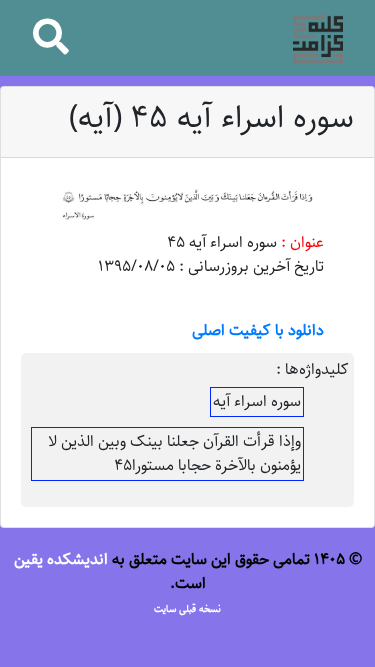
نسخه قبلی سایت (187, 609)
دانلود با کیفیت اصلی (258, 330)
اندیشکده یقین (61, 559)
